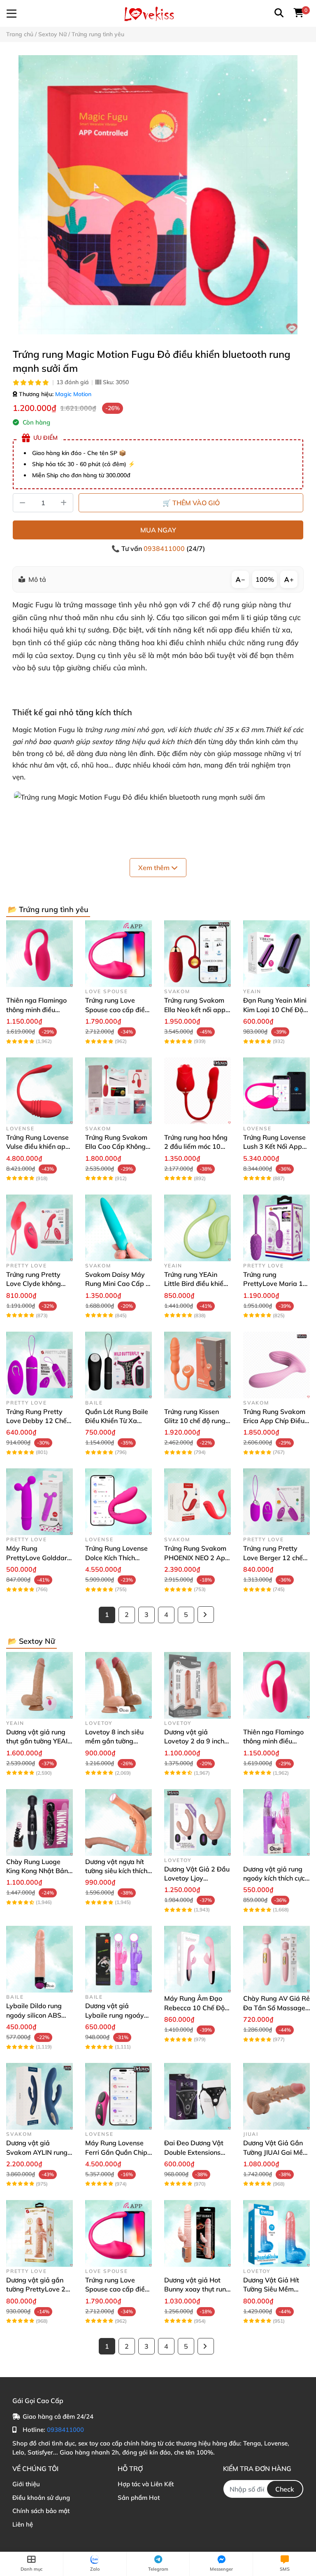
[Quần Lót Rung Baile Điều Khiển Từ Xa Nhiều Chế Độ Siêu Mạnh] (118, 1365)
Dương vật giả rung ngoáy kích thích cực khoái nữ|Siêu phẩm (274, 1878)
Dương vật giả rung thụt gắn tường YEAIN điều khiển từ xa (39, 1741)
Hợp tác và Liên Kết (146, 2484)
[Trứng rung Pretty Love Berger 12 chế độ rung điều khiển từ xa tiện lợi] (276, 1502)
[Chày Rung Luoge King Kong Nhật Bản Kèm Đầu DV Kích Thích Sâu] (39, 1822)
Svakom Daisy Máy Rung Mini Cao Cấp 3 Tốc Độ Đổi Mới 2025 (117, 1284)
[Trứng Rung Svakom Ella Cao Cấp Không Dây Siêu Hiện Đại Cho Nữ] (118, 1091)
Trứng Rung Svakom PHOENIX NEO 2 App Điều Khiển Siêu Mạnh (197, 1557)
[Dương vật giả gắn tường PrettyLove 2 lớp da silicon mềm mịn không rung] (39, 2233)
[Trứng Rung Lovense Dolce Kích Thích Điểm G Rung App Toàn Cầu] (118, 1502)
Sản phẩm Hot (139, 2498)
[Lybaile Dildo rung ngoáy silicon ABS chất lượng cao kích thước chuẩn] (39, 1959)
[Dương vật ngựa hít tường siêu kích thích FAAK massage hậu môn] (118, 1822)
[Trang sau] (206, 1615)
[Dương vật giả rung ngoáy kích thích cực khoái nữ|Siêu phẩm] (276, 1822)
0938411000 (165, 548)
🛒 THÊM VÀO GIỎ (191, 503)
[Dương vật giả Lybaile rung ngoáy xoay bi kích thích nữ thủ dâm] (118, 1959)
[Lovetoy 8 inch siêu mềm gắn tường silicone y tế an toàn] (118, 1685)
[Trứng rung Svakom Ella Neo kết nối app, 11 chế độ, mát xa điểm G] (197, 954)
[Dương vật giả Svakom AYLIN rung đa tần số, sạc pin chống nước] (39, 2096)
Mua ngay (158, 530)
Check (285, 2489)
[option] (158, 195)
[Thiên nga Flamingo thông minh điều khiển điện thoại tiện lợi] (39, 954)
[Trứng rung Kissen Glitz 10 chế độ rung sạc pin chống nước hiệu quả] (197, 1365)
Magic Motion (73, 394)
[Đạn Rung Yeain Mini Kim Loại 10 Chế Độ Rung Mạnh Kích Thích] (276, 954)
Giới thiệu (26, 2484)
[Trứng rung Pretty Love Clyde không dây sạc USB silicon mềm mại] (39, 1228)
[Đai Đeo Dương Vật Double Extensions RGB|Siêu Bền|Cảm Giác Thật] (197, 2096)
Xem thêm (155, 868)
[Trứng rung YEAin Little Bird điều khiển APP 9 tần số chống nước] (197, 1228)
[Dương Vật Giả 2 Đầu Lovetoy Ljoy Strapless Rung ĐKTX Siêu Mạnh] (197, 1822)
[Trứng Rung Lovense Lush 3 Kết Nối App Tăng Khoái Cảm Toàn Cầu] (276, 1091)
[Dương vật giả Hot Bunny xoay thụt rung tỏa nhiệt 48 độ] (197, 2233)
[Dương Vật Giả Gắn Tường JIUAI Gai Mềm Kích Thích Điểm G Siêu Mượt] (276, 2096)
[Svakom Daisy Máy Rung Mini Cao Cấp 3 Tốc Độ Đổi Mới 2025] (118, 1228)
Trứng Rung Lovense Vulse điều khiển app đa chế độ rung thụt (38, 1147)
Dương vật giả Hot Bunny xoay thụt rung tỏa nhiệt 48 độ (197, 2289)
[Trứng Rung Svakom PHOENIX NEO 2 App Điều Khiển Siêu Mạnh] (197, 1502)
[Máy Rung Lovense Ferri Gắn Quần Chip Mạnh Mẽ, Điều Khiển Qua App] (118, 2096)
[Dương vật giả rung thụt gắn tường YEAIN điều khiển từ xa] (39, 1685)
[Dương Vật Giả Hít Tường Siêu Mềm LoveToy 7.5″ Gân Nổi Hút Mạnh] (276, 2233)
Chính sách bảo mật (41, 2511)
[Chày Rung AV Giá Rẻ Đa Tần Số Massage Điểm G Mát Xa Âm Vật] (276, 1959)
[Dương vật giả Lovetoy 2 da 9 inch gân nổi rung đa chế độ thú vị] (197, 1685)
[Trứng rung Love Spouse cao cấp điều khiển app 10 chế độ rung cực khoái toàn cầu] (118, 954)
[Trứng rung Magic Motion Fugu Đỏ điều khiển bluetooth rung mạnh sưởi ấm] (158, 195)
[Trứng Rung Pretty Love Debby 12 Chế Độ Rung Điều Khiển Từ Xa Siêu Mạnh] (39, 1365)
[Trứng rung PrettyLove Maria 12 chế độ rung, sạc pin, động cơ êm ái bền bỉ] (276, 1228)
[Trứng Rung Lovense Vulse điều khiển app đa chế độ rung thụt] (39, 1091)
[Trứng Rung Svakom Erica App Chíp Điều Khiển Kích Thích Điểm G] (276, 1365)
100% (265, 579)
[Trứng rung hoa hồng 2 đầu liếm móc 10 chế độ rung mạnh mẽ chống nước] (197, 1091)
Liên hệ (23, 2524)
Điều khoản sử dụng (41, 2498)
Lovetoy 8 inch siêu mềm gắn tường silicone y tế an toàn (116, 1741)
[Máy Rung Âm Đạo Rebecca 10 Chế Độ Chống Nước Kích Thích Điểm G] (197, 1959)
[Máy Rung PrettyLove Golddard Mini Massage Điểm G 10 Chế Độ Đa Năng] (39, 1502)
